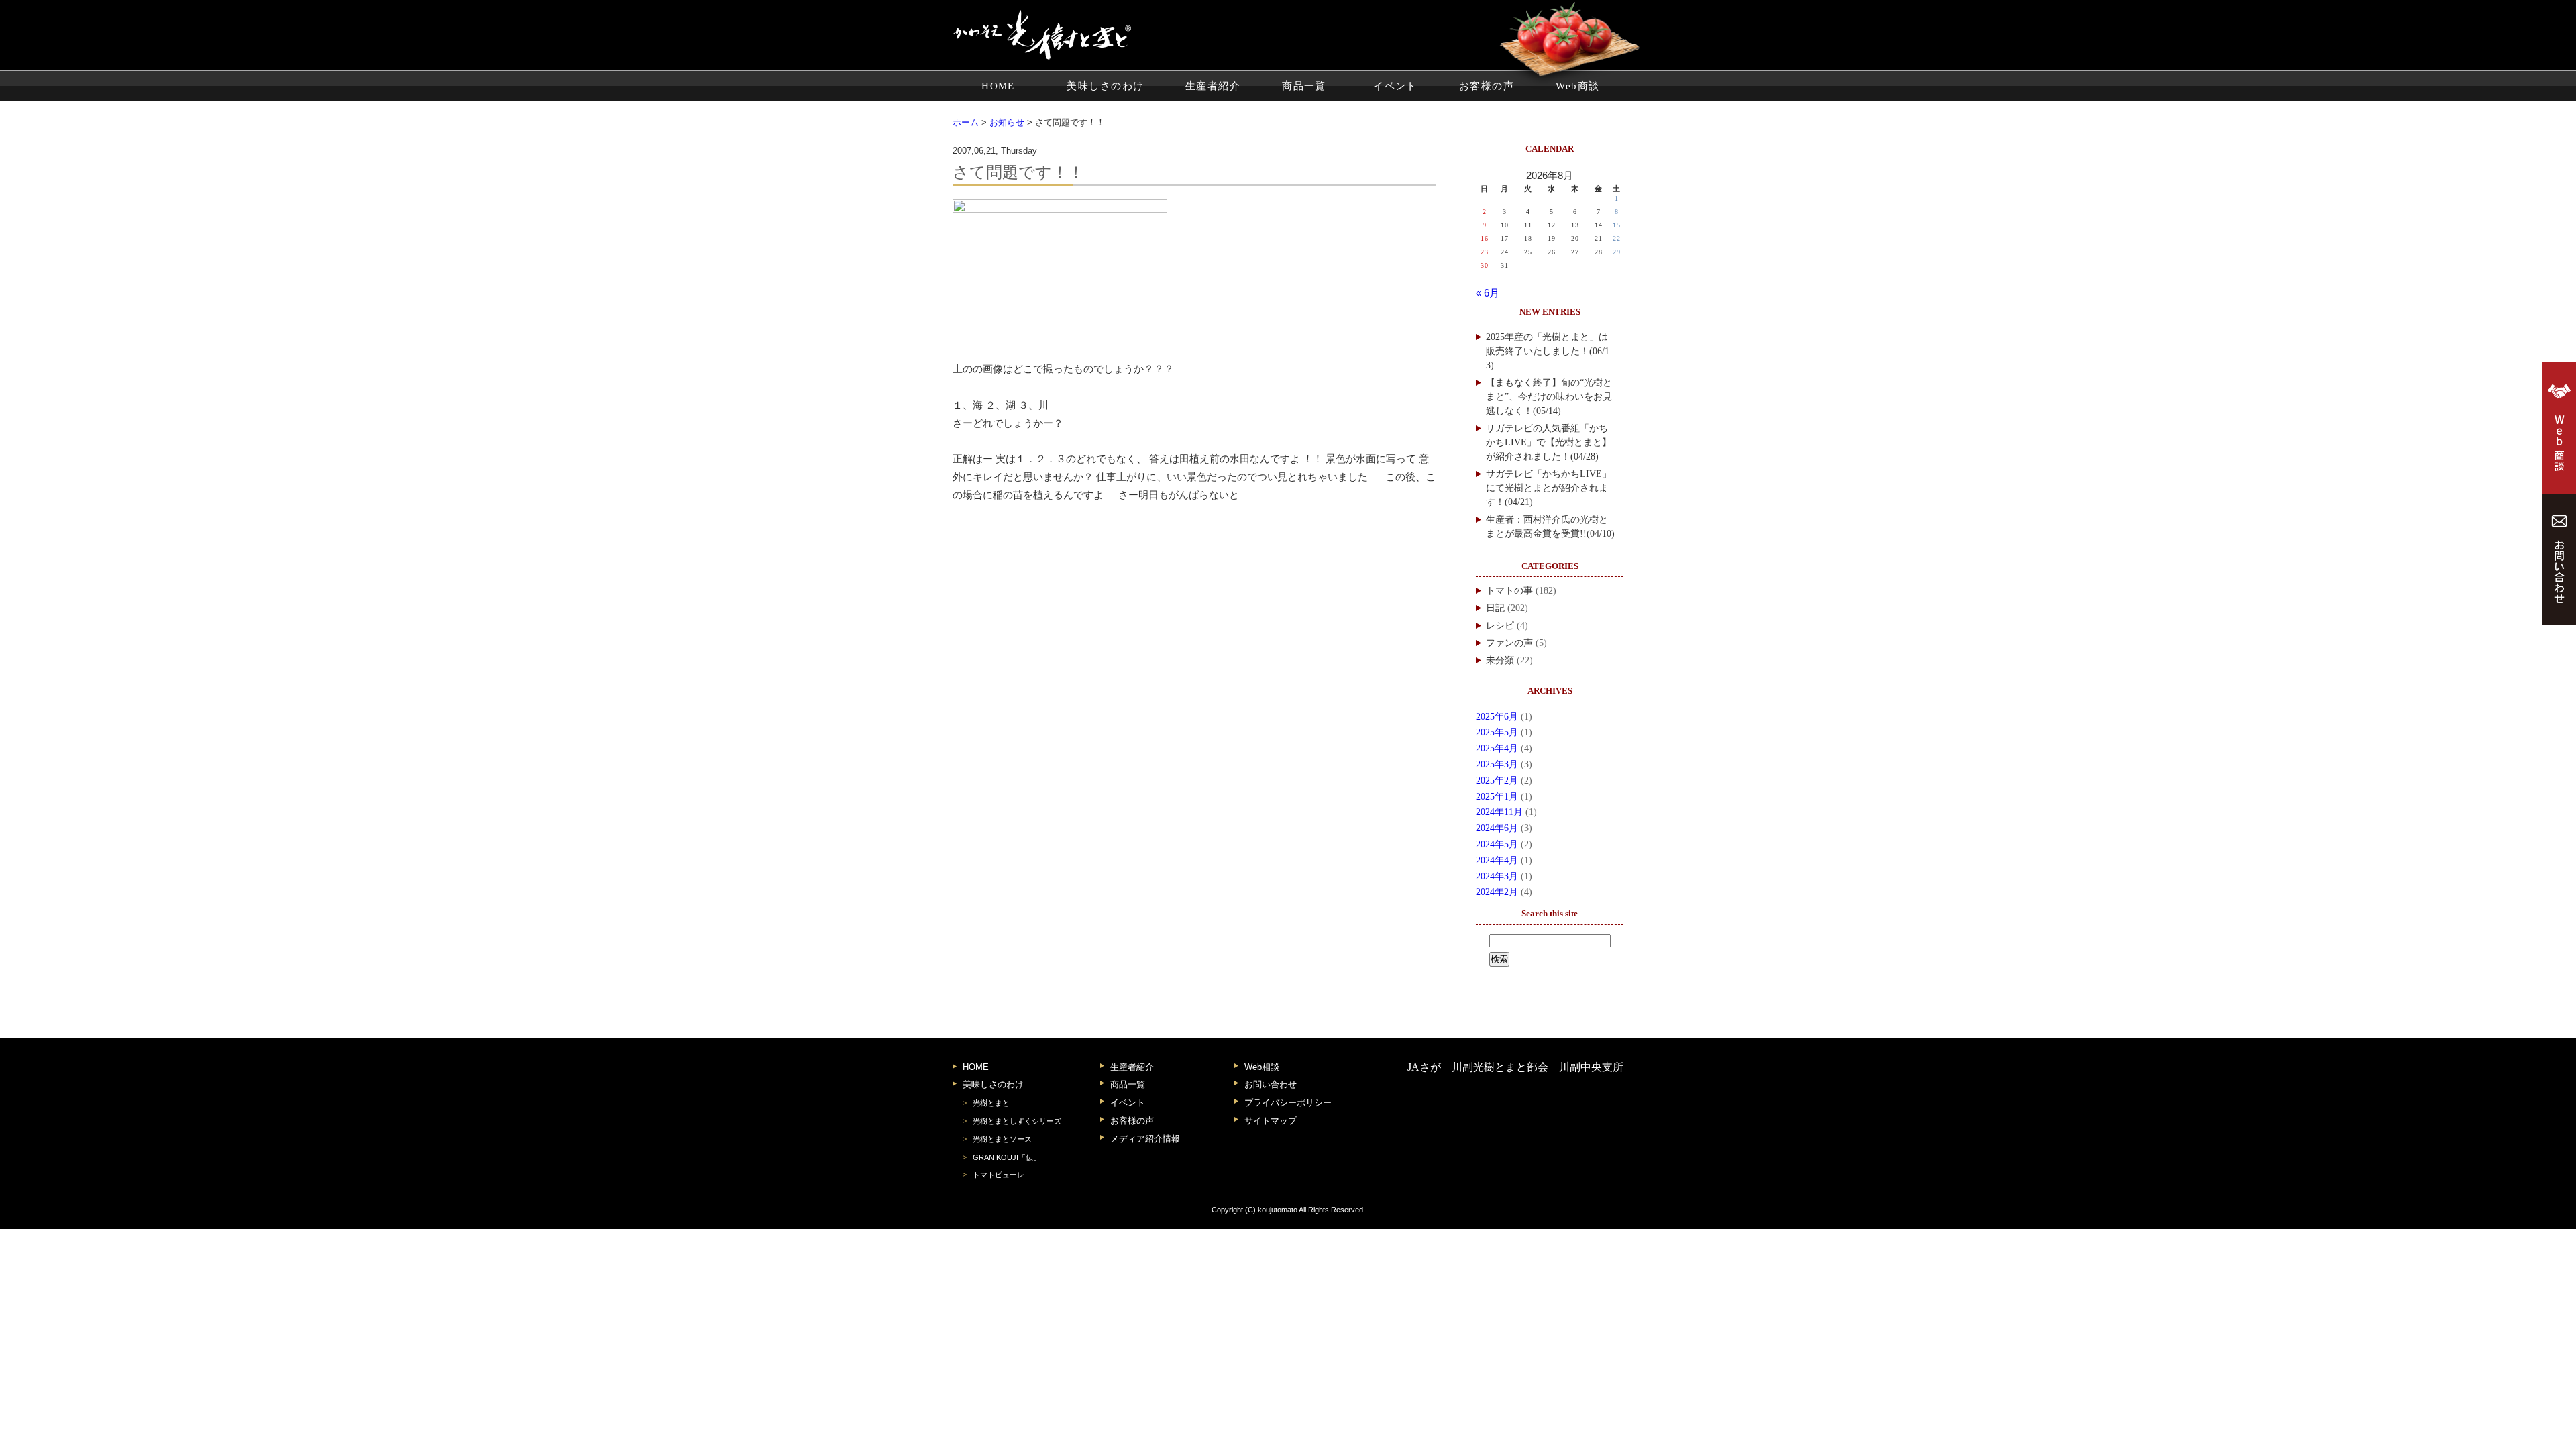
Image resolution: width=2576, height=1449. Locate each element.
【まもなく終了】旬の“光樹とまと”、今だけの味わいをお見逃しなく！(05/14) (1549, 397)
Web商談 (1577, 86)
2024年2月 (1497, 892)
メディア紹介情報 (1145, 1139)
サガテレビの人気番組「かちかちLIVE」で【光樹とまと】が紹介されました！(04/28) (1549, 442)
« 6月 (1488, 293)
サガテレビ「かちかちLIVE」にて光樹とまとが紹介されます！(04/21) (1549, 488)
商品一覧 (1304, 86)
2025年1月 (1497, 797)
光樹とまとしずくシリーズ (1017, 1121)
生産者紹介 (1213, 86)
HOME (998, 86)
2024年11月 (1499, 812)
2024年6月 (1497, 828)
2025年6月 (1497, 717)
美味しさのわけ (1105, 86)
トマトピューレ (999, 1175)
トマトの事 (1509, 591)
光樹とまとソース (1002, 1139)
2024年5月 (1497, 844)
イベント (1395, 86)
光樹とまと (991, 1103)
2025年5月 (1497, 732)
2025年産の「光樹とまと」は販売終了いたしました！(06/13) (1548, 351)
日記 (1495, 608)
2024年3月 (1497, 876)
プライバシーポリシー (1288, 1103)
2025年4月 (1497, 748)
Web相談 (1262, 1067)
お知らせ (1007, 122)
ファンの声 (1509, 643)
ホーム (966, 122)
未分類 (1500, 660)
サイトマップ (1271, 1121)
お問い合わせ (1271, 1084)
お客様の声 (1487, 86)
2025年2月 (1497, 781)
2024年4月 (1497, 860)
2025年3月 (1497, 764)
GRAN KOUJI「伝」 (1007, 1157)
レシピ (1500, 626)
